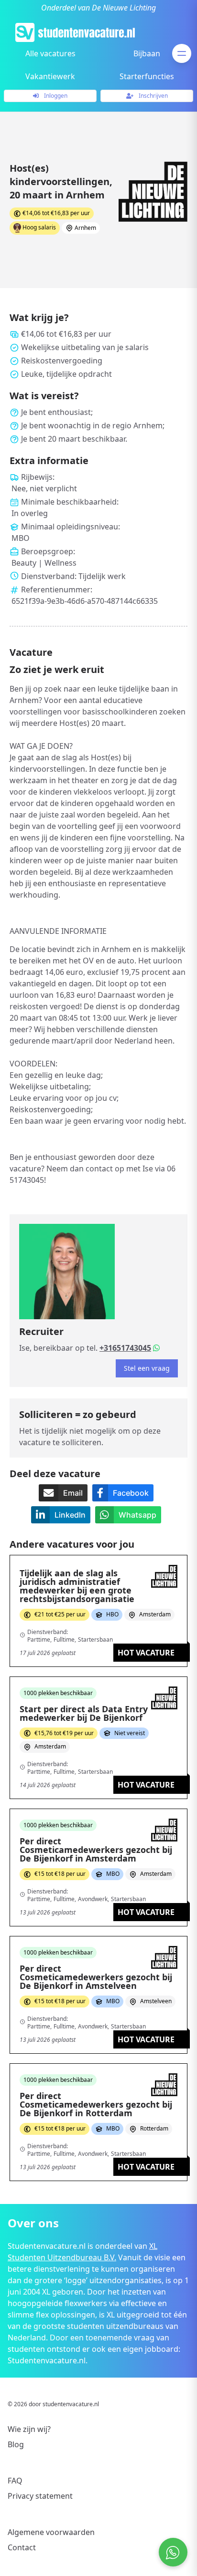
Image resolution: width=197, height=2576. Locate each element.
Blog (16, 2444)
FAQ (15, 2481)
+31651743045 (125, 1348)
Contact (22, 2547)
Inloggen (55, 96)
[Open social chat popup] (173, 2552)
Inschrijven (153, 96)
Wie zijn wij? (29, 2429)
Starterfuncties (147, 76)
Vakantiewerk (50, 76)
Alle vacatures (50, 53)
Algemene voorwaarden (51, 2532)
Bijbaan (147, 53)
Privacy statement (40, 2496)
